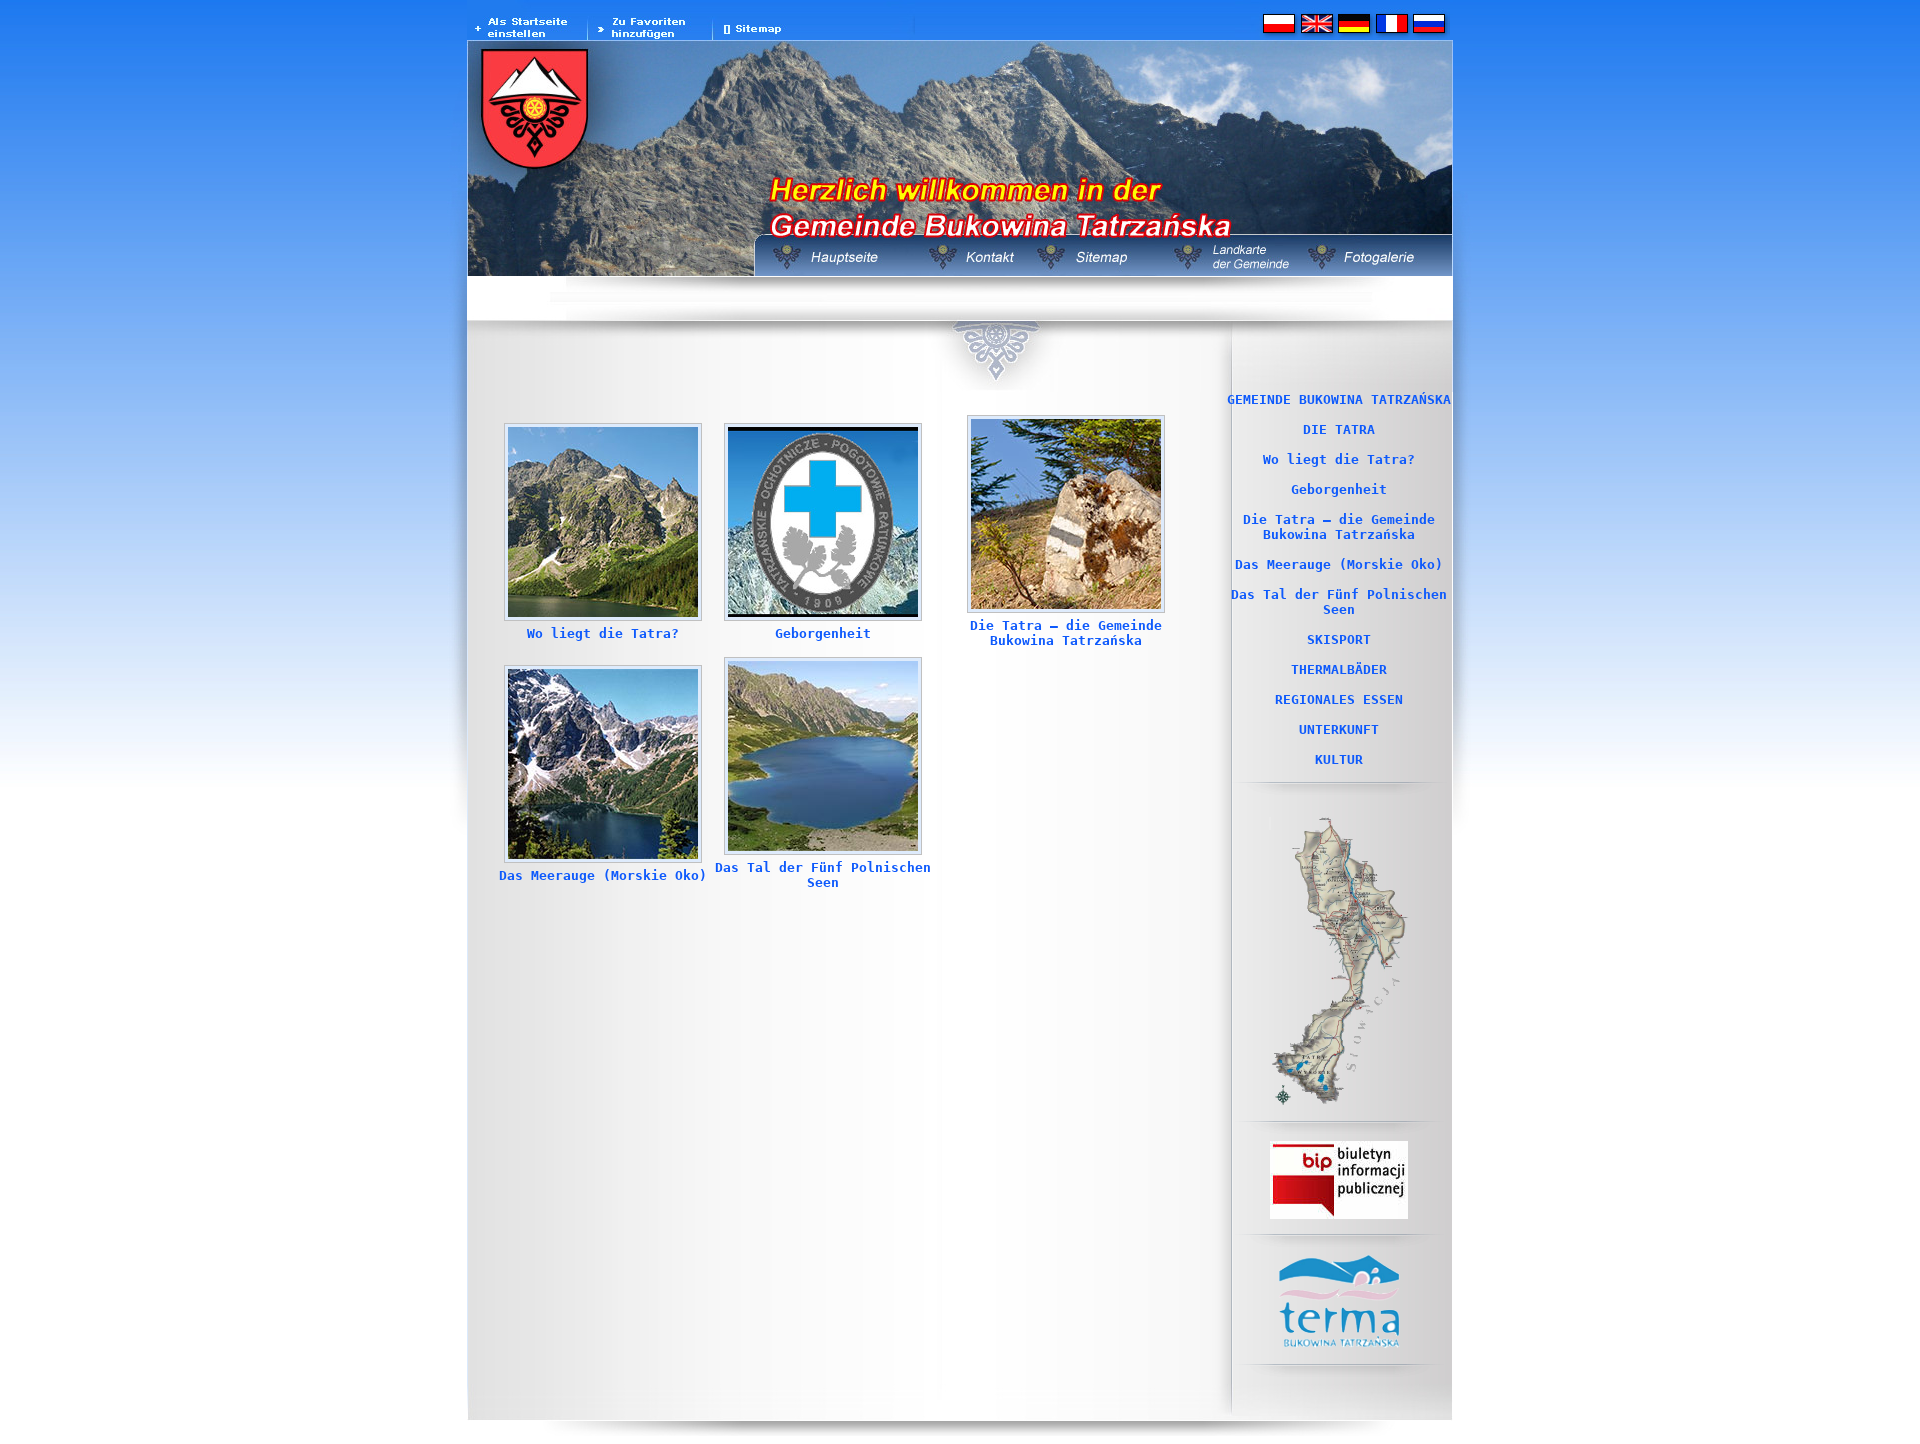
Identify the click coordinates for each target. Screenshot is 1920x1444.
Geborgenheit (823, 633)
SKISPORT (1339, 639)
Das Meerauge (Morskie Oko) (603, 875)
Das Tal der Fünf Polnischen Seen (823, 875)
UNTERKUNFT (1339, 729)
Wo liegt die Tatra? (603, 633)
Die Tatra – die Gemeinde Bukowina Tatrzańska (1066, 633)
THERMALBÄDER (1339, 669)
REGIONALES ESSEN (1339, 699)
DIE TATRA (1339, 429)
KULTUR (1339, 759)
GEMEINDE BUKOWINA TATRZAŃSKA (1339, 399)
